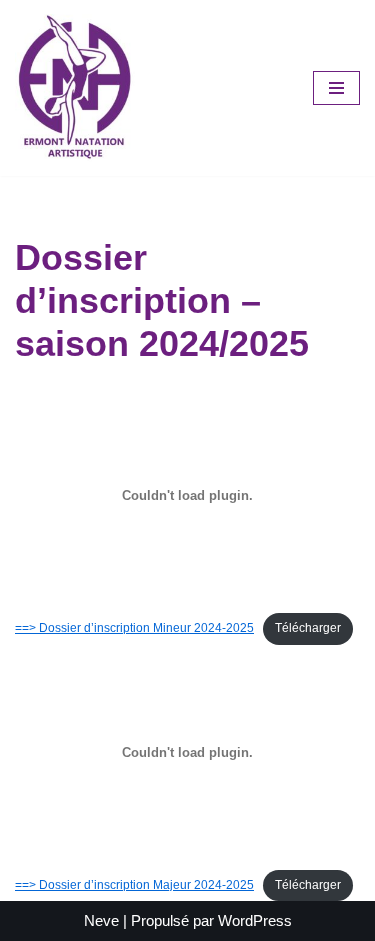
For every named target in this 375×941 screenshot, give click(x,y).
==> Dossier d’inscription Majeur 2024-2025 (134, 885)
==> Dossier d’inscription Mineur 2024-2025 (134, 628)
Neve (101, 920)
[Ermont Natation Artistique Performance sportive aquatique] (75, 88)
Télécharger (308, 628)
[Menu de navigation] (336, 88)
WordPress (255, 920)
